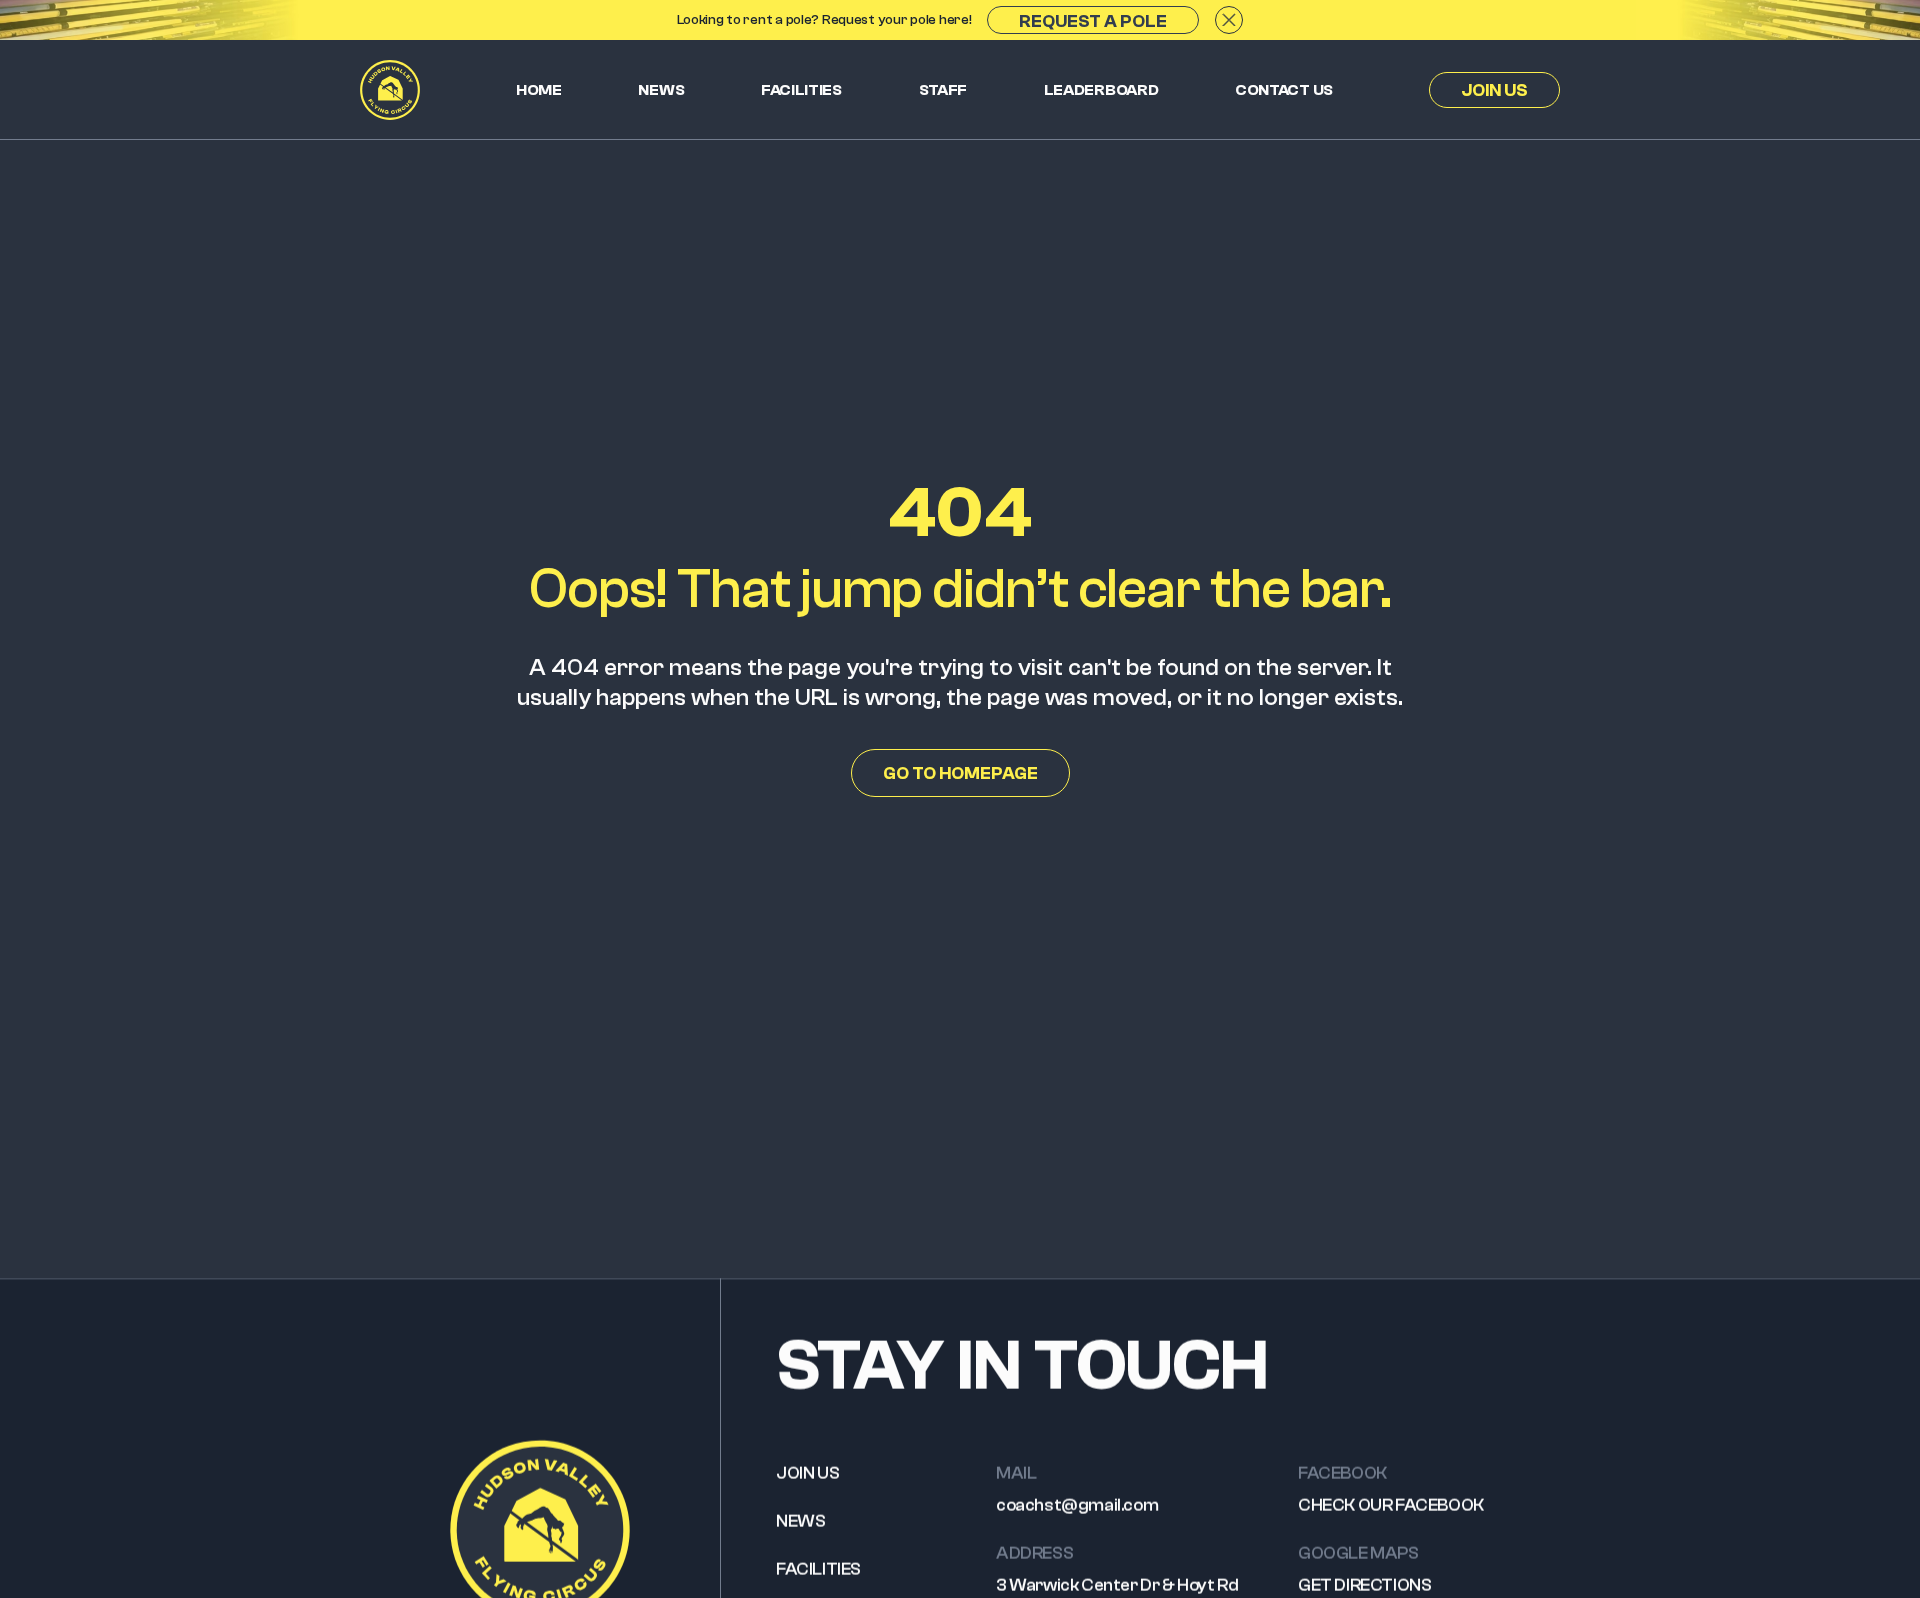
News (661, 90)
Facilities (801, 90)
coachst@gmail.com (1077, 1505)
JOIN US (807, 1473)
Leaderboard (1101, 90)
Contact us (1284, 90)
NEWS (800, 1521)
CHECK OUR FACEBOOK (1391, 1505)
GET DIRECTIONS (1364, 1585)
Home (539, 90)
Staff (943, 90)
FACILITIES (818, 1569)
